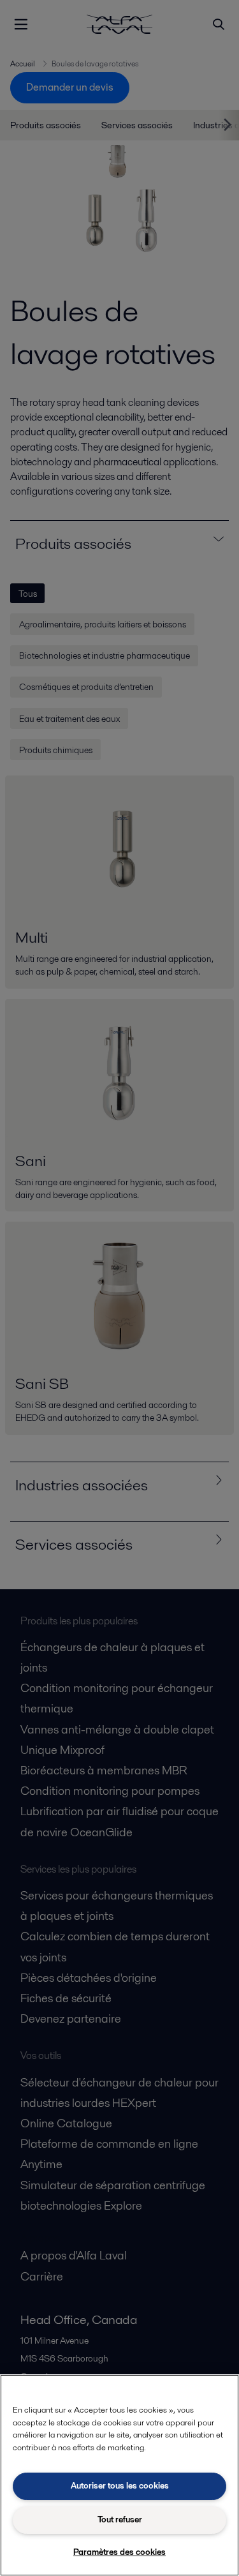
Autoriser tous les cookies (120, 2486)
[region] (119, 2475)
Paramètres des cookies (119, 2552)
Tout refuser (120, 2520)
